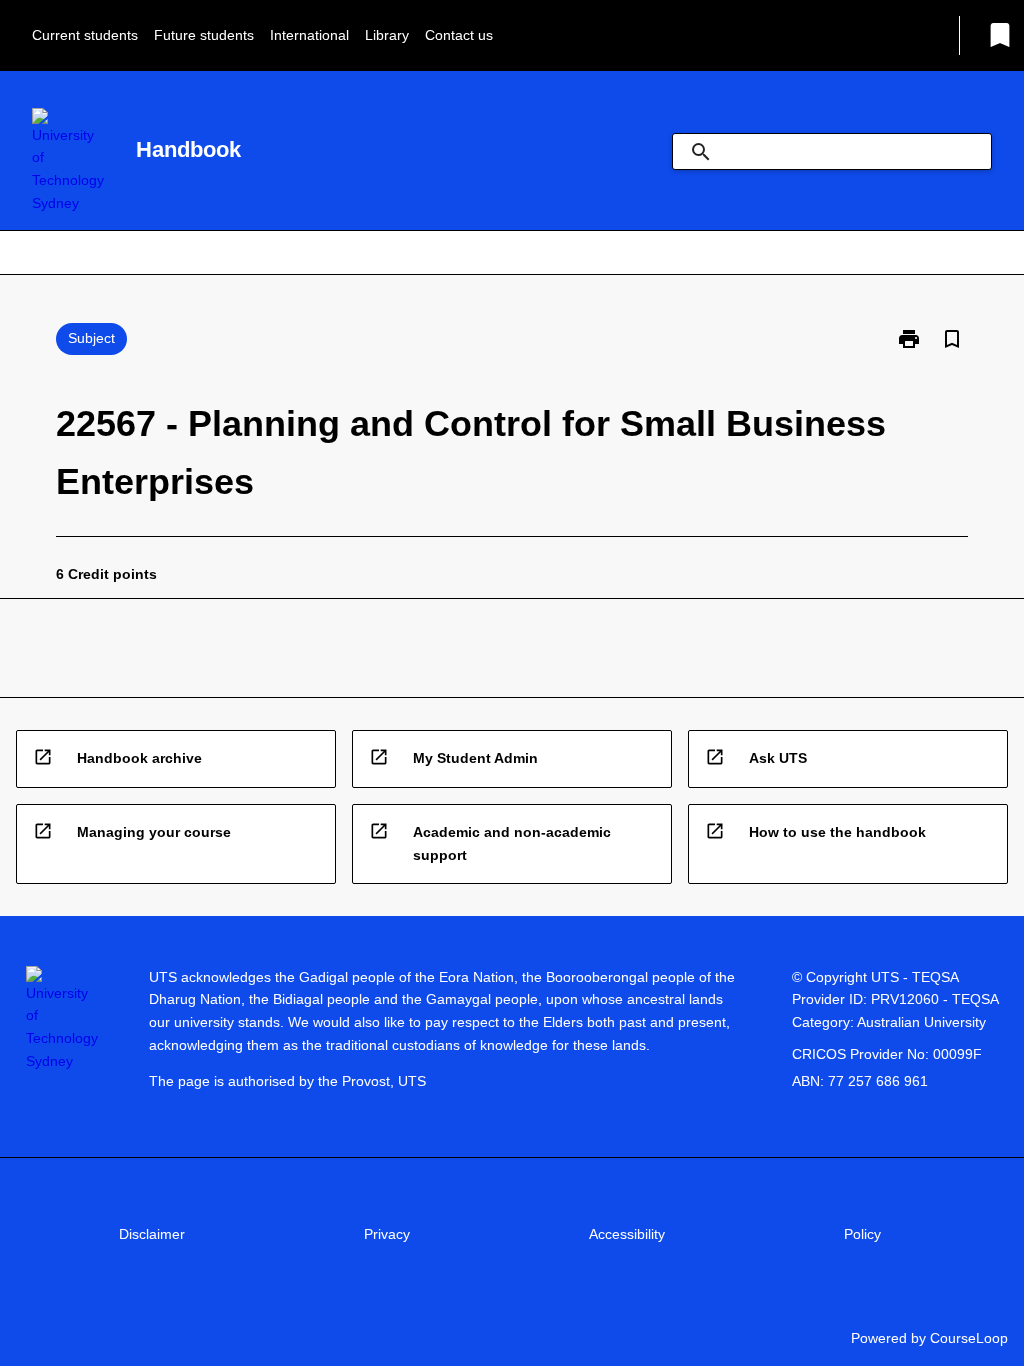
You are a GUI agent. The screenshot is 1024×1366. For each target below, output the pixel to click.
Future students (204, 35)
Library (387, 35)
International (309, 35)
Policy (862, 1234)
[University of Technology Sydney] (68, 161)
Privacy (387, 1234)
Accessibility (627, 1234)
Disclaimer (152, 1234)
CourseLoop (969, 1338)
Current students (85, 35)
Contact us (459, 35)
